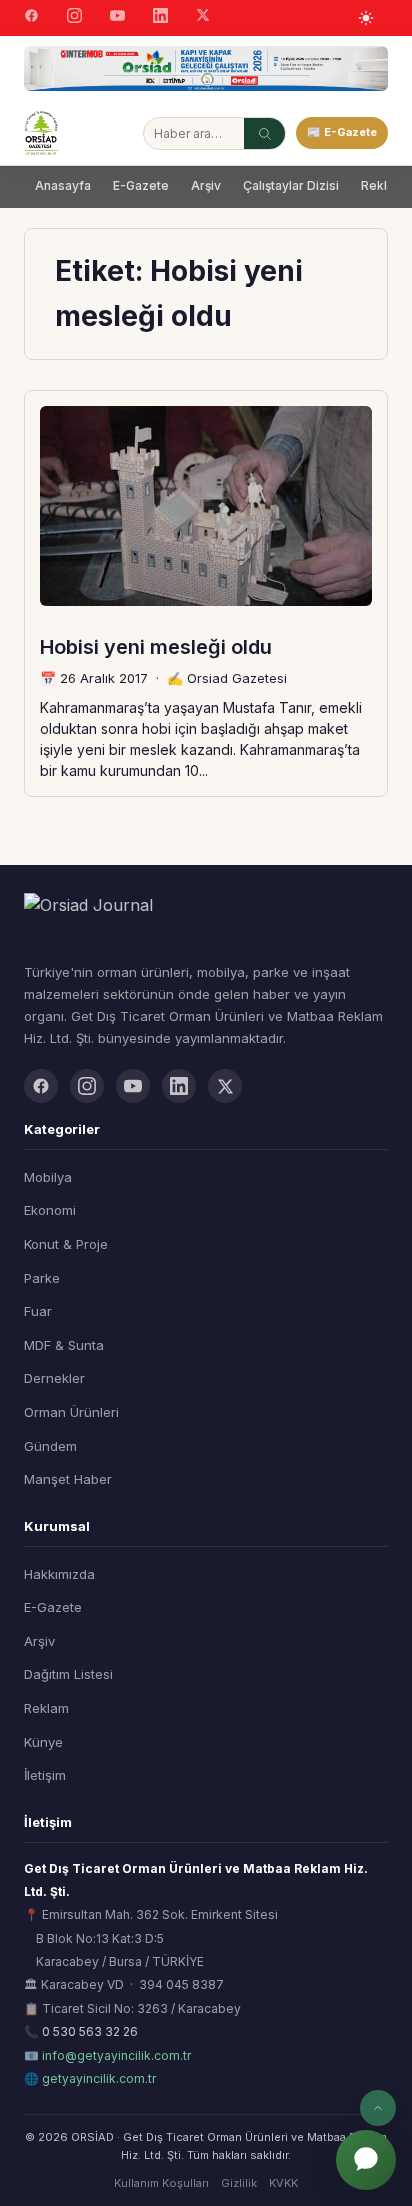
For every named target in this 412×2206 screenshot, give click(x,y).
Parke (42, 1278)
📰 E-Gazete (342, 132)
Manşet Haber (68, 1479)
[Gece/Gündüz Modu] (366, 18)
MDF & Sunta (64, 1345)
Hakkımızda (59, 1574)
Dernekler (54, 1378)
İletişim (45, 1775)
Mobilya (48, 1177)
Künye (43, 1742)
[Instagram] (74, 18)
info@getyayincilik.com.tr (116, 2055)
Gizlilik (239, 2183)
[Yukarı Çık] (378, 2108)
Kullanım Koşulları (161, 2183)
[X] (203, 17)
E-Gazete (141, 185)
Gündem (50, 1446)
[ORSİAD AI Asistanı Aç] (366, 2160)
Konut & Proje (66, 1244)
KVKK (283, 2183)
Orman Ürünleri (71, 1412)
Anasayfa (63, 185)
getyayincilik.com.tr (99, 2078)
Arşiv (206, 185)
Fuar (38, 1311)
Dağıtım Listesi (68, 1674)
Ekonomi (50, 1210)
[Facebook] (31, 18)
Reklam (46, 1708)
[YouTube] (117, 18)
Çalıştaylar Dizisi (291, 185)
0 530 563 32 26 (90, 2031)
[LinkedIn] (160, 18)
